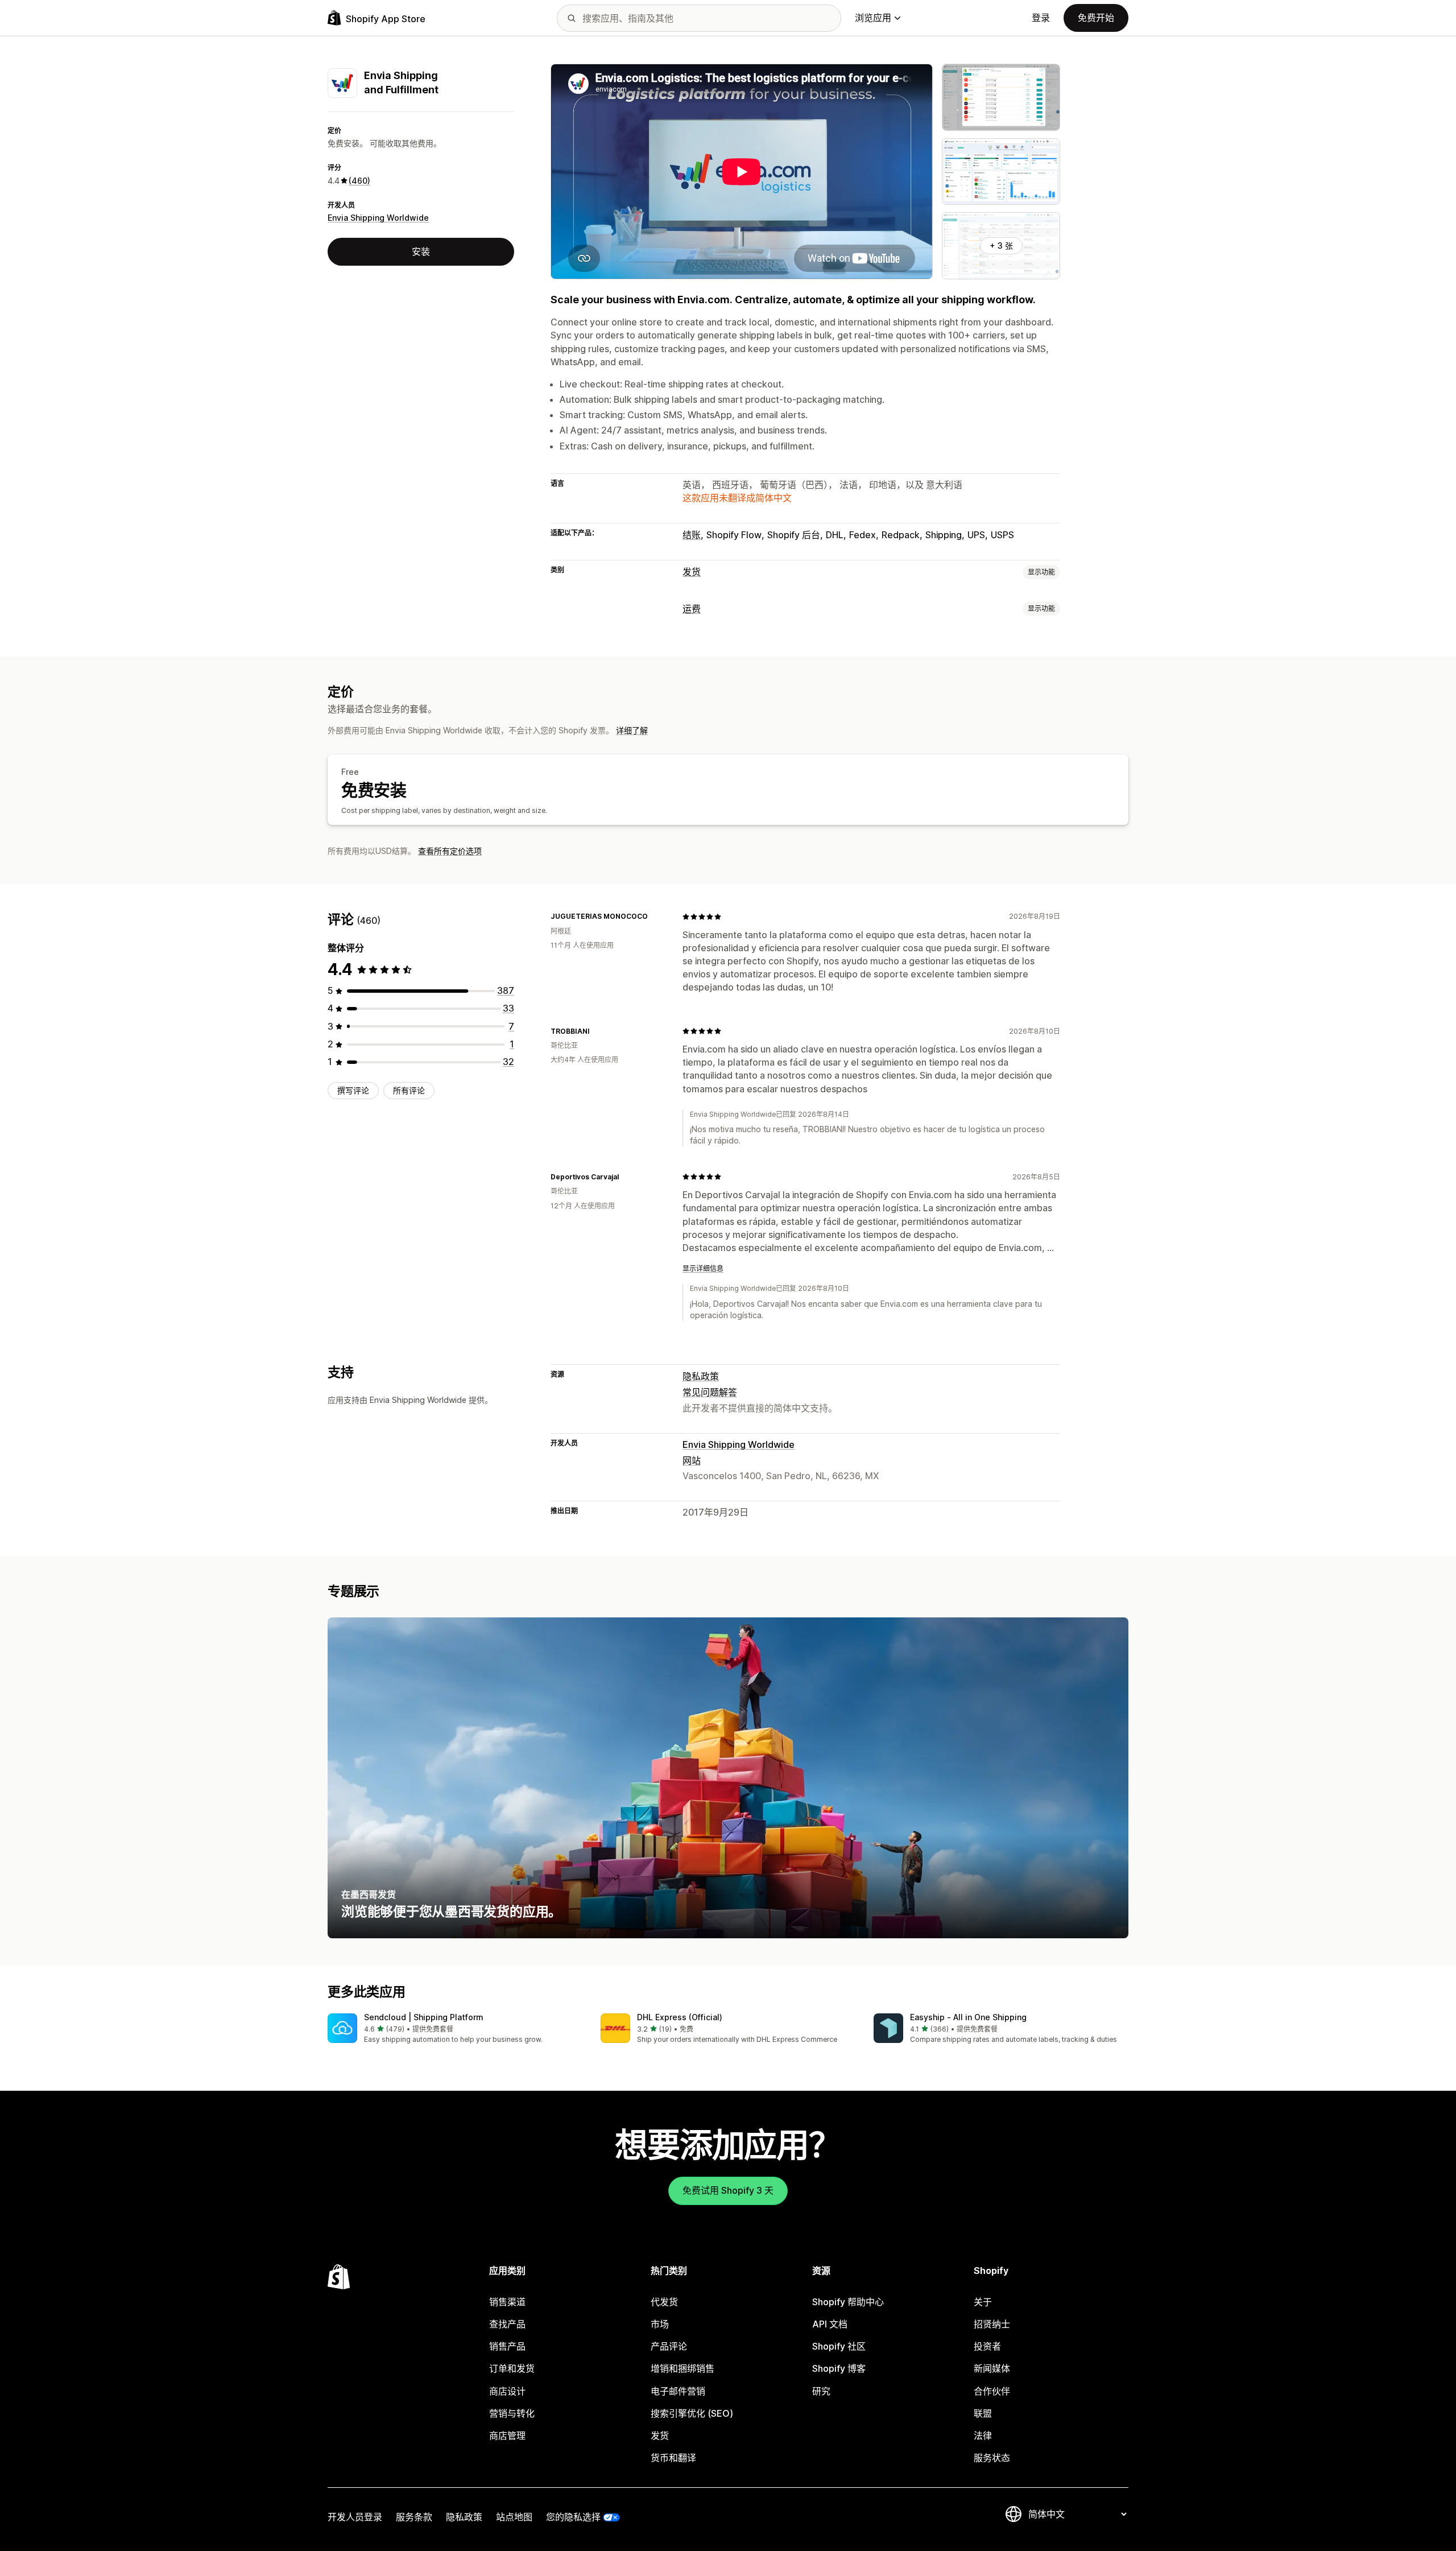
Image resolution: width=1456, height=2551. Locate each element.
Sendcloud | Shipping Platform (424, 2017)
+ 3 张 (1001, 245)
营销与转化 (512, 2413)
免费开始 (1096, 18)
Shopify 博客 (839, 2368)
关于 (983, 2302)
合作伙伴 (992, 2391)
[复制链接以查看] (655, 917)
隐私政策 (701, 1376)
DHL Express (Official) (680, 2017)
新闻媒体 (992, 2368)
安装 (421, 251)
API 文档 (830, 2324)
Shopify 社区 (839, 2346)
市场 (660, 2324)
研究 (821, 2391)
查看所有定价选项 (450, 851)
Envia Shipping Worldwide (378, 218)
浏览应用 (873, 18)
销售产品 (507, 2346)
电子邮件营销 (678, 2391)
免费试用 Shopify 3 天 (728, 2190)
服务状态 (992, 2458)
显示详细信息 (703, 1268)
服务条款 (414, 2517)
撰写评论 (353, 1090)
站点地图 (514, 2517)
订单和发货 (512, 2368)
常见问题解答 (710, 1392)
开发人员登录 (355, 2517)
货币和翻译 (673, 2458)
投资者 (987, 2346)
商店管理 (507, 2436)
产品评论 (669, 2346)
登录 (1041, 18)
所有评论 (409, 1090)
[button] (455, 2029)
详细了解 (632, 730)
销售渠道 (507, 2302)
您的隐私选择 (573, 2517)
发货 (692, 572)
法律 (983, 2436)
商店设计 (507, 2391)
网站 (692, 1460)
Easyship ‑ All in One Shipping (968, 2017)
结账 (692, 535)
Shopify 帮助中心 (848, 2302)
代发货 (664, 2302)
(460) (359, 181)
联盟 (983, 2413)
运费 (692, 609)
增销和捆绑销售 (682, 2368)
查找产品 (507, 2324)
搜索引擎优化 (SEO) (692, 2413)
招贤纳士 (992, 2324)
